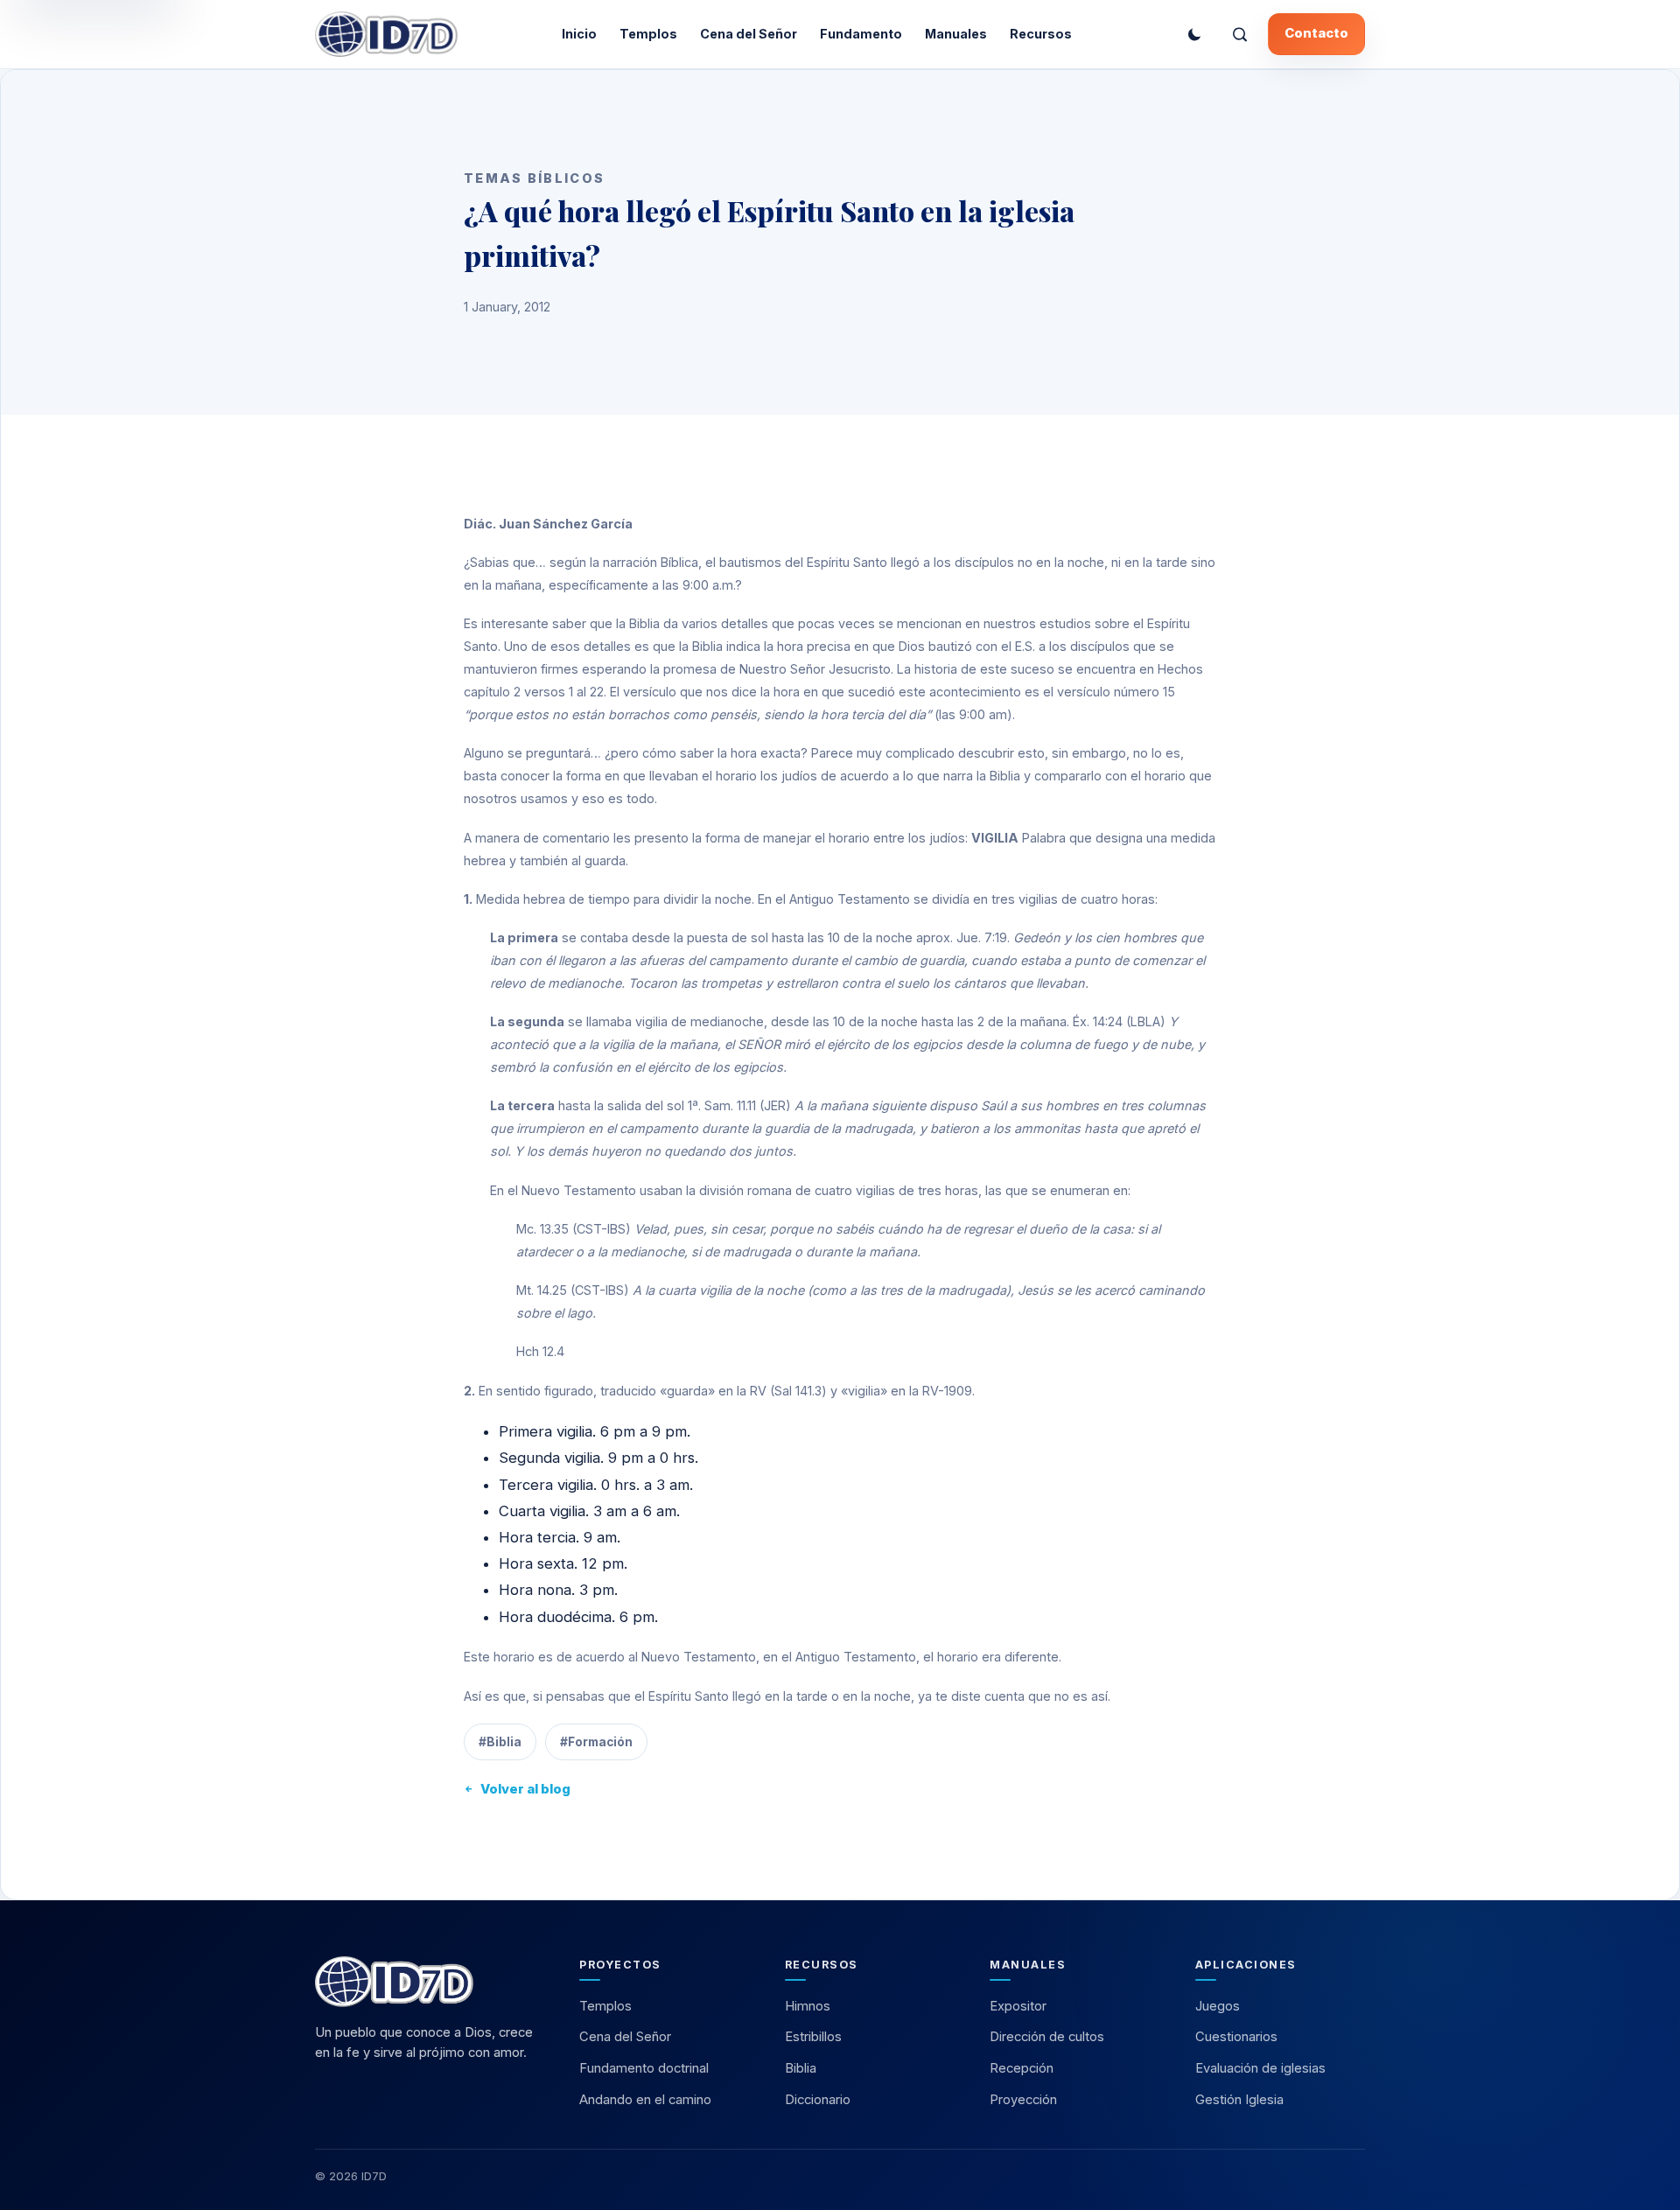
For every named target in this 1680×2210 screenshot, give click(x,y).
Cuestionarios (1236, 2037)
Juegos (1218, 2006)
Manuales (956, 34)
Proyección (1023, 2100)
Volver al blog (525, 1789)
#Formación (596, 1742)
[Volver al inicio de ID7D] (430, 1982)
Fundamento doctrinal (644, 2068)
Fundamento (861, 34)
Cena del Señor (749, 34)
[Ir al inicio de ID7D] (386, 34)
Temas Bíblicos (534, 178)
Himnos (808, 2006)
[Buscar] (1240, 34)
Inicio (579, 34)
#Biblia (500, 1742)
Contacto (1316, 33)
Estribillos (813, 2037)
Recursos (1041, 34)
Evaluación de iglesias (1260, 2068)
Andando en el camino (645, 2100)
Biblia (801, 2068)
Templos (648, 34)
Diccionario (818, 2100)
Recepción (1022, 2068)
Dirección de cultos (1047, 2037)
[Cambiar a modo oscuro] (1194, 34)
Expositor (1018, 2006)
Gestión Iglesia (1239, 2100)
